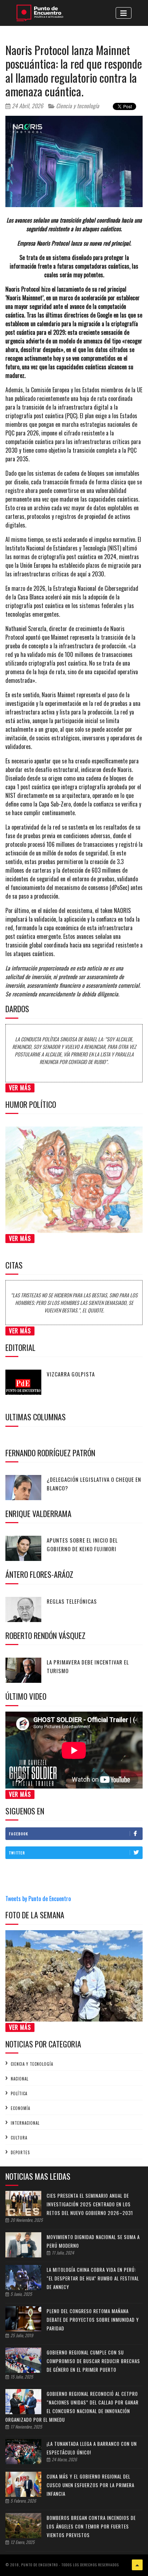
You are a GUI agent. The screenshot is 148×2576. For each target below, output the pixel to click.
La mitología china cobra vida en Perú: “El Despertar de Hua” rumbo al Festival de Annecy (93, 2278)
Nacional (20, 2079)
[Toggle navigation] (124, 13)
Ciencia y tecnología (77, 106)
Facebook (19, 1834)
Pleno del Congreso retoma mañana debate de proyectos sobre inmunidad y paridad (93, 2320)
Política (19, 2093)
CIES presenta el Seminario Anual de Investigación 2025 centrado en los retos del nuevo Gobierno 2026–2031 (90, 2204)
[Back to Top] (137, 2565)
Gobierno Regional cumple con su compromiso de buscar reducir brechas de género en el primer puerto (93, 2361)
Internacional (25, 2123)
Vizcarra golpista (71, 1374)
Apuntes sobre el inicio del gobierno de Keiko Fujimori (82, 1544)
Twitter (17, 1853)
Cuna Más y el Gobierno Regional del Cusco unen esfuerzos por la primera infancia (91, 2485)
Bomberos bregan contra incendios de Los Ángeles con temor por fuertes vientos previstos (91, 2526)
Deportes (20, 2152)
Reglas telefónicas (72, 1601)
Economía (20, 2108)
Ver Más (20, 1088)
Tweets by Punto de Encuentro (38, 1899)
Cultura (19, 2138)
